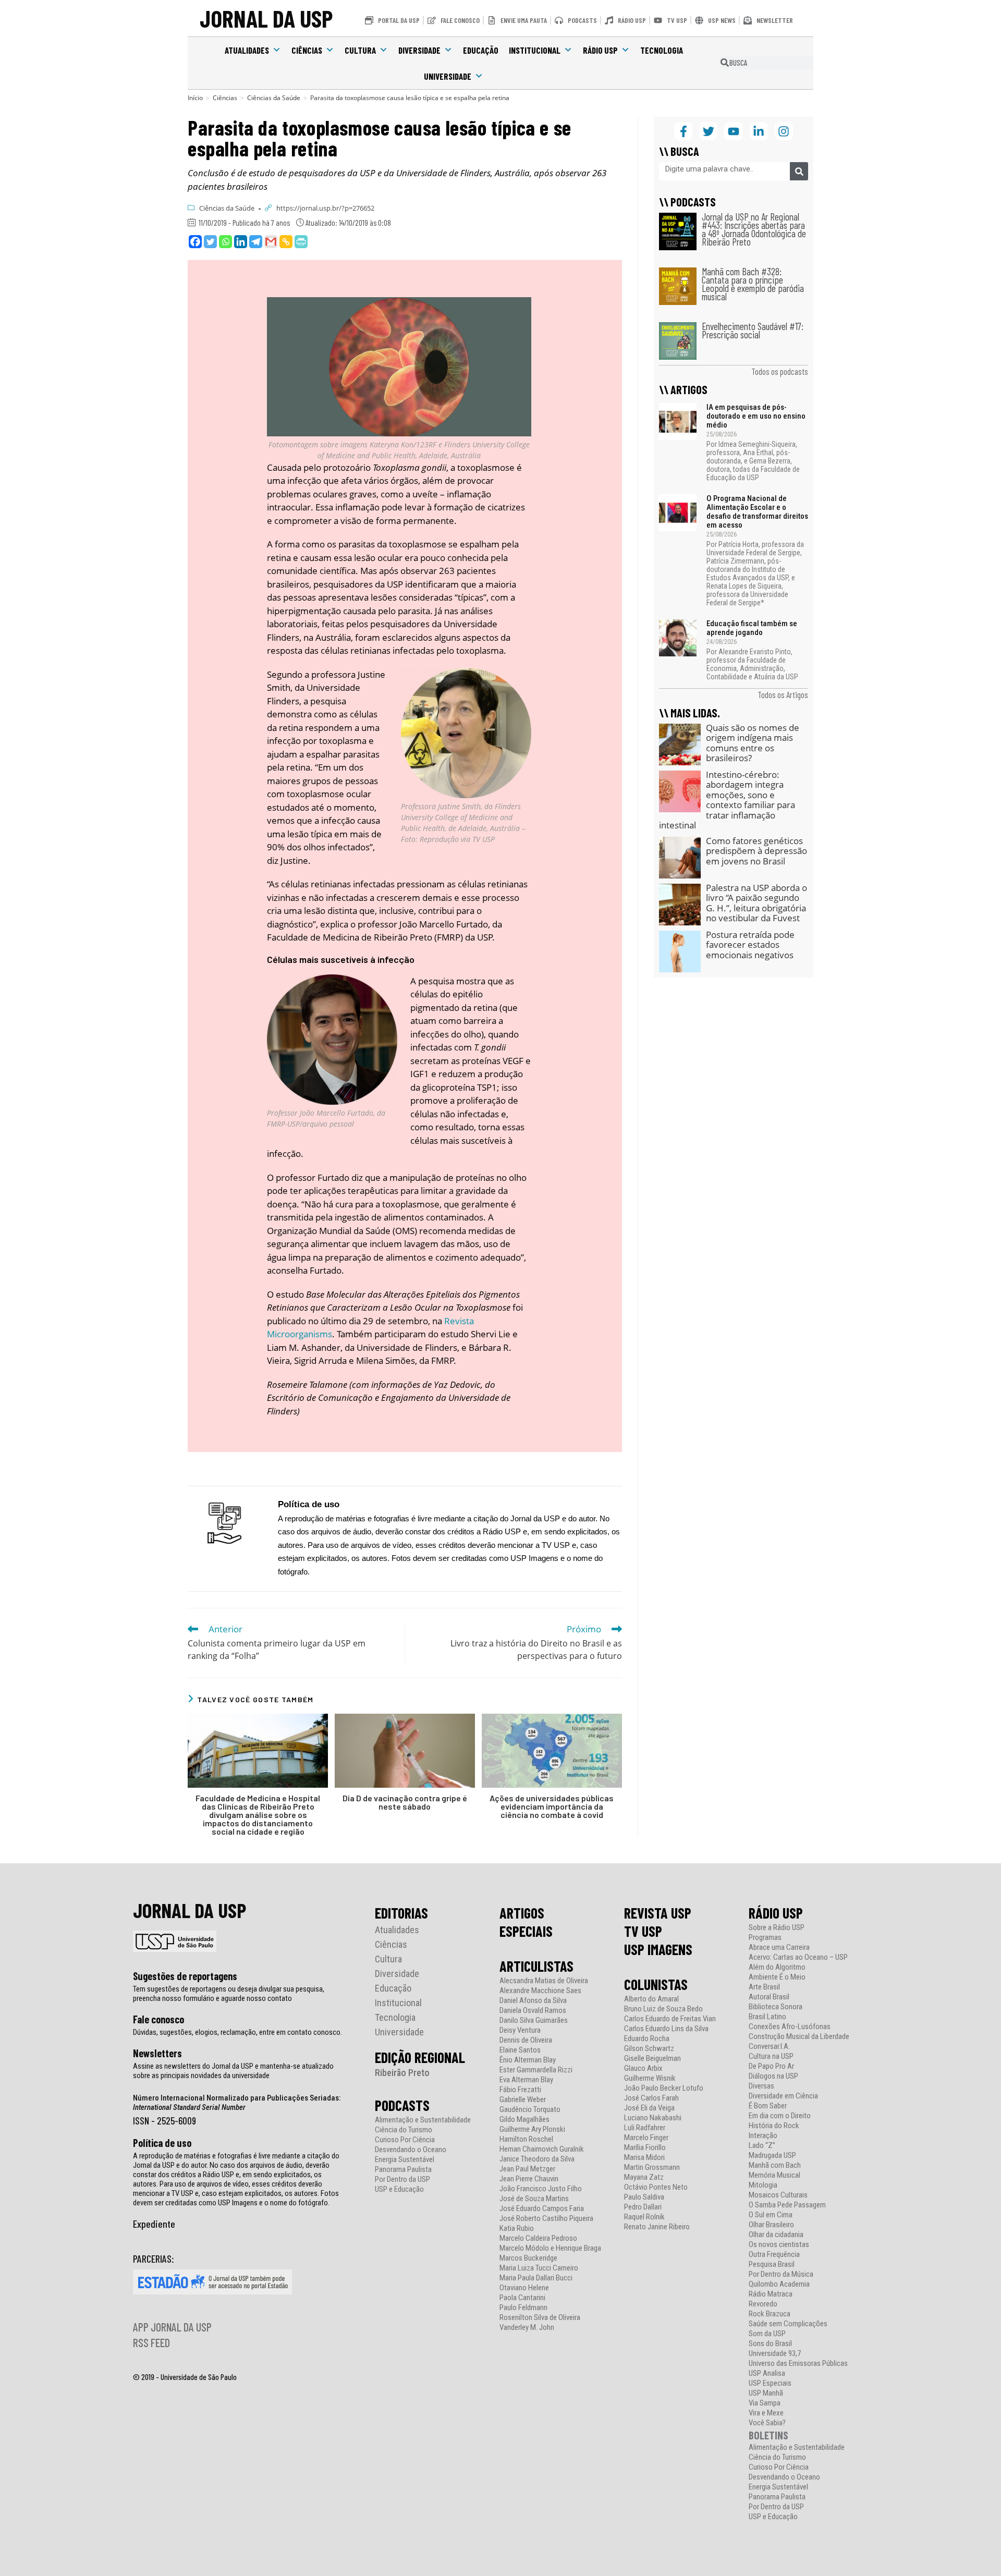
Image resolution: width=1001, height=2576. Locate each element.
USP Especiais (770, 2383)
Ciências (307, 50)
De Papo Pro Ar (771, 2066)
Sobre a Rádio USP (777, 1928)
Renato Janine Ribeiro (657, 2227)
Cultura (360, 50)
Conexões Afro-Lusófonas (790, 2027)
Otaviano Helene (524, 2288)
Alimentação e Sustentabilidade (423, 2120)
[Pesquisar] (799, 171)
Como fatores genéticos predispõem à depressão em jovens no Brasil (756, 851)
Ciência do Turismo (404, 2130)
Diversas (761, 2086)
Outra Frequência (774, 2255)
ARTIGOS (522, 1913)
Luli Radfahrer (645, 2128)
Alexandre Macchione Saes (540, 1991)
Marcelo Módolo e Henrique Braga (550, 2248)
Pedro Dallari (643, 2207)
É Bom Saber (768, 2106)
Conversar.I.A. (769, 2047)
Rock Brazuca (770, 2314)
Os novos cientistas (779, 2245)
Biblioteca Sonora (776, 2007)
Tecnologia (662, 50)
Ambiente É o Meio (777, 1977)
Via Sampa (765, 2403)
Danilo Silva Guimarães (534, 2020)
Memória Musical (774, 2175)
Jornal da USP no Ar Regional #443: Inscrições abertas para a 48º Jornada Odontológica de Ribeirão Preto (754, 229)
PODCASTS (402, 2105)
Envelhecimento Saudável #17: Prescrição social (753, 330)
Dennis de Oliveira (526, 2040)
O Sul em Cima (771, 2215)
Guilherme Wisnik (650, 2078)
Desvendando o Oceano (411, 2150)
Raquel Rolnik (644, 2217)
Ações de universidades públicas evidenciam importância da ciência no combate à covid (552, 1806)
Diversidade (419, 50)
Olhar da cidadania (776, 2235)
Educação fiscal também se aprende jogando (752, 628)
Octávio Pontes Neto (656, 2187)
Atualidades (247, 50)
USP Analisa (767, 2373)
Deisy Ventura (520, 2030)
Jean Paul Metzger (527, 2169)
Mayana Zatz (644, 2177)
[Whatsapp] (225, 242)
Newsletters (157, 2053)
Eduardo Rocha (647, 2039)
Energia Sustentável (405, 2160)
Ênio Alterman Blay (528, 2060)
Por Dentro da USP (402, 2180)
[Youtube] (733, 131)
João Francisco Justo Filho (541, 2189)
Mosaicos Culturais (778, 2195)
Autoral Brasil (769, 1997)
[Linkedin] (241, 242)
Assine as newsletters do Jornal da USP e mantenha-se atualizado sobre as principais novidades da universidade (233, 2071)
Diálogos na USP (773, 2076)
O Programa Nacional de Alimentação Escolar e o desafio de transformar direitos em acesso (757, 512)
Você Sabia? (767, 2423)
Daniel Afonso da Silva (533, 2001)
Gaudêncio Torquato (530, 2110)
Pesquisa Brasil (772, 2264)
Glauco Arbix (643, 2068)
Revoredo (763, 2304)
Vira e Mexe (766, 2413)
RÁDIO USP (776, 1913)
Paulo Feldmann (523, 2308)
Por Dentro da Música (781, 2274)
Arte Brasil (764, 1987)
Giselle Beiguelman (652, 2059)
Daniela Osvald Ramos (533, 2011)
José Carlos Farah (651, 2098)
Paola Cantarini (522, 2298)
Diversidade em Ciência (783, 2096)
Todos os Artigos (783, 694)
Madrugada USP (772, 2156)
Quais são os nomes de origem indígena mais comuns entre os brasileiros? (753, 743)
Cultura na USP (771, 2056)
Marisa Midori (644, 2158)
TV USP (643, 1931)
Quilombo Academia (779, 2284)
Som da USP (767, 2334)
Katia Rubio (517, 2229)
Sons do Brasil (770, 2344)
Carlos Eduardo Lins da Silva (666, 2029)
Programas (765, 1938)
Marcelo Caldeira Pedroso (538, 2238)
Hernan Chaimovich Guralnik (542, 2149)
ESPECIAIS (526, 1931)
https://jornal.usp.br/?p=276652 (325, 208)
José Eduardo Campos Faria (542, 2209)
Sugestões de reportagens (185, 1976)
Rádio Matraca (771, 2294)
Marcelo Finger (646, 2138)
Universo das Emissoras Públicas (798, 2364)
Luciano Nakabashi (653, 2118)
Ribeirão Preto (402, 2073)
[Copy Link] (286, 242)
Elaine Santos (520, 2050)
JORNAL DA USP (266, 18)
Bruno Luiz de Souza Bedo (663, 2009)
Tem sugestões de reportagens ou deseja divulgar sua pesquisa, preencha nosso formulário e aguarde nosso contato (229, 1994)
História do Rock (774, 2126)
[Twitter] (210, 242)
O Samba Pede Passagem (787, 2205)
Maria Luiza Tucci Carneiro (539, 2268)
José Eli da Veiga (649, 2108)
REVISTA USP (658, 1913)
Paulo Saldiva (644, 2197)
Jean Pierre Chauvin (529, 2179)
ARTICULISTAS (536, 1966)
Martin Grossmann (652, 2168)
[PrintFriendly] (301, 242)
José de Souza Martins (534, 2199)
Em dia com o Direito (780, 2116)
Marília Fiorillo (645, 2148)
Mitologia (763, 2185)
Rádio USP (600, 50)
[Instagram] (784, 131)
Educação (481, 50)
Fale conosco (158, 2019)
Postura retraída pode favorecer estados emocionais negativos (750, 945)
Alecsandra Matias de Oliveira (544, 1981)
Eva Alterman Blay (526, 2080)
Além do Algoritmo (777, 1967)
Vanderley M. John (527, 2328)
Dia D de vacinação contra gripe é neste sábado (405, 1802)
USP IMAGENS (658, 1949)
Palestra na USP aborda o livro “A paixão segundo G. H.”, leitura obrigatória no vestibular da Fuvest (756, 903)
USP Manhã (766, 2393)
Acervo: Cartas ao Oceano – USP (798, 1957)
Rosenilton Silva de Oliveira (540, 2318)
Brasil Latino (767, 2017)
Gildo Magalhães (524, 2120)
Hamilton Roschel (526, 2139)
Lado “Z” (762, 2146)
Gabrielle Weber (523, 2100)
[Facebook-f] (683, 131)
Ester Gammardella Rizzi (536, 2070)
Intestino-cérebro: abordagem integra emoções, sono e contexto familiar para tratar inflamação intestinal (727, 800)
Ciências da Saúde (227, 208)
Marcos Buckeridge (528, 2258)
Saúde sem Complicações (788, 2324)
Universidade (448, 76)
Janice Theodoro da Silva (537, 2159)
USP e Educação (399, 2189)
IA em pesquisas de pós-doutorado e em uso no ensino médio (756, 416)
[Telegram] (256, 242)
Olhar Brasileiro (771, 2225)
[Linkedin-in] (759, 131)
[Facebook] (195, 242)
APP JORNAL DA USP (172, 2327)
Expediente (154, 2224)
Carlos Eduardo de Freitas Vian (670, 2019)
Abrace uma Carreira (779, 1948)
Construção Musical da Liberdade (799, 2037)
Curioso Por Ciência (405, 2140)
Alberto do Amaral (651, 1999)
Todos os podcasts (780, 371)
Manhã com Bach (775, 2165)
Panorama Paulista (403, 2170)
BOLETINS (768, 2435)
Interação (763, 2136)
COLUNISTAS (656, 1984)
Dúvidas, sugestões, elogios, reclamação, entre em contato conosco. (237, 2032)
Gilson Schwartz (649, 2049)
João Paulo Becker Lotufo (664, 2088)
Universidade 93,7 (775, 2354)
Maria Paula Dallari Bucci (536, 2278)
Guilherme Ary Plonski (532, 2129)
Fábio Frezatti (520, 2090)
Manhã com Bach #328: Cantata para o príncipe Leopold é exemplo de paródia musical (753, 284)
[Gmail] (271, 242)
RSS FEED (151, 2342)
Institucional (535, 50)
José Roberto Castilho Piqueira (546, 2219)
